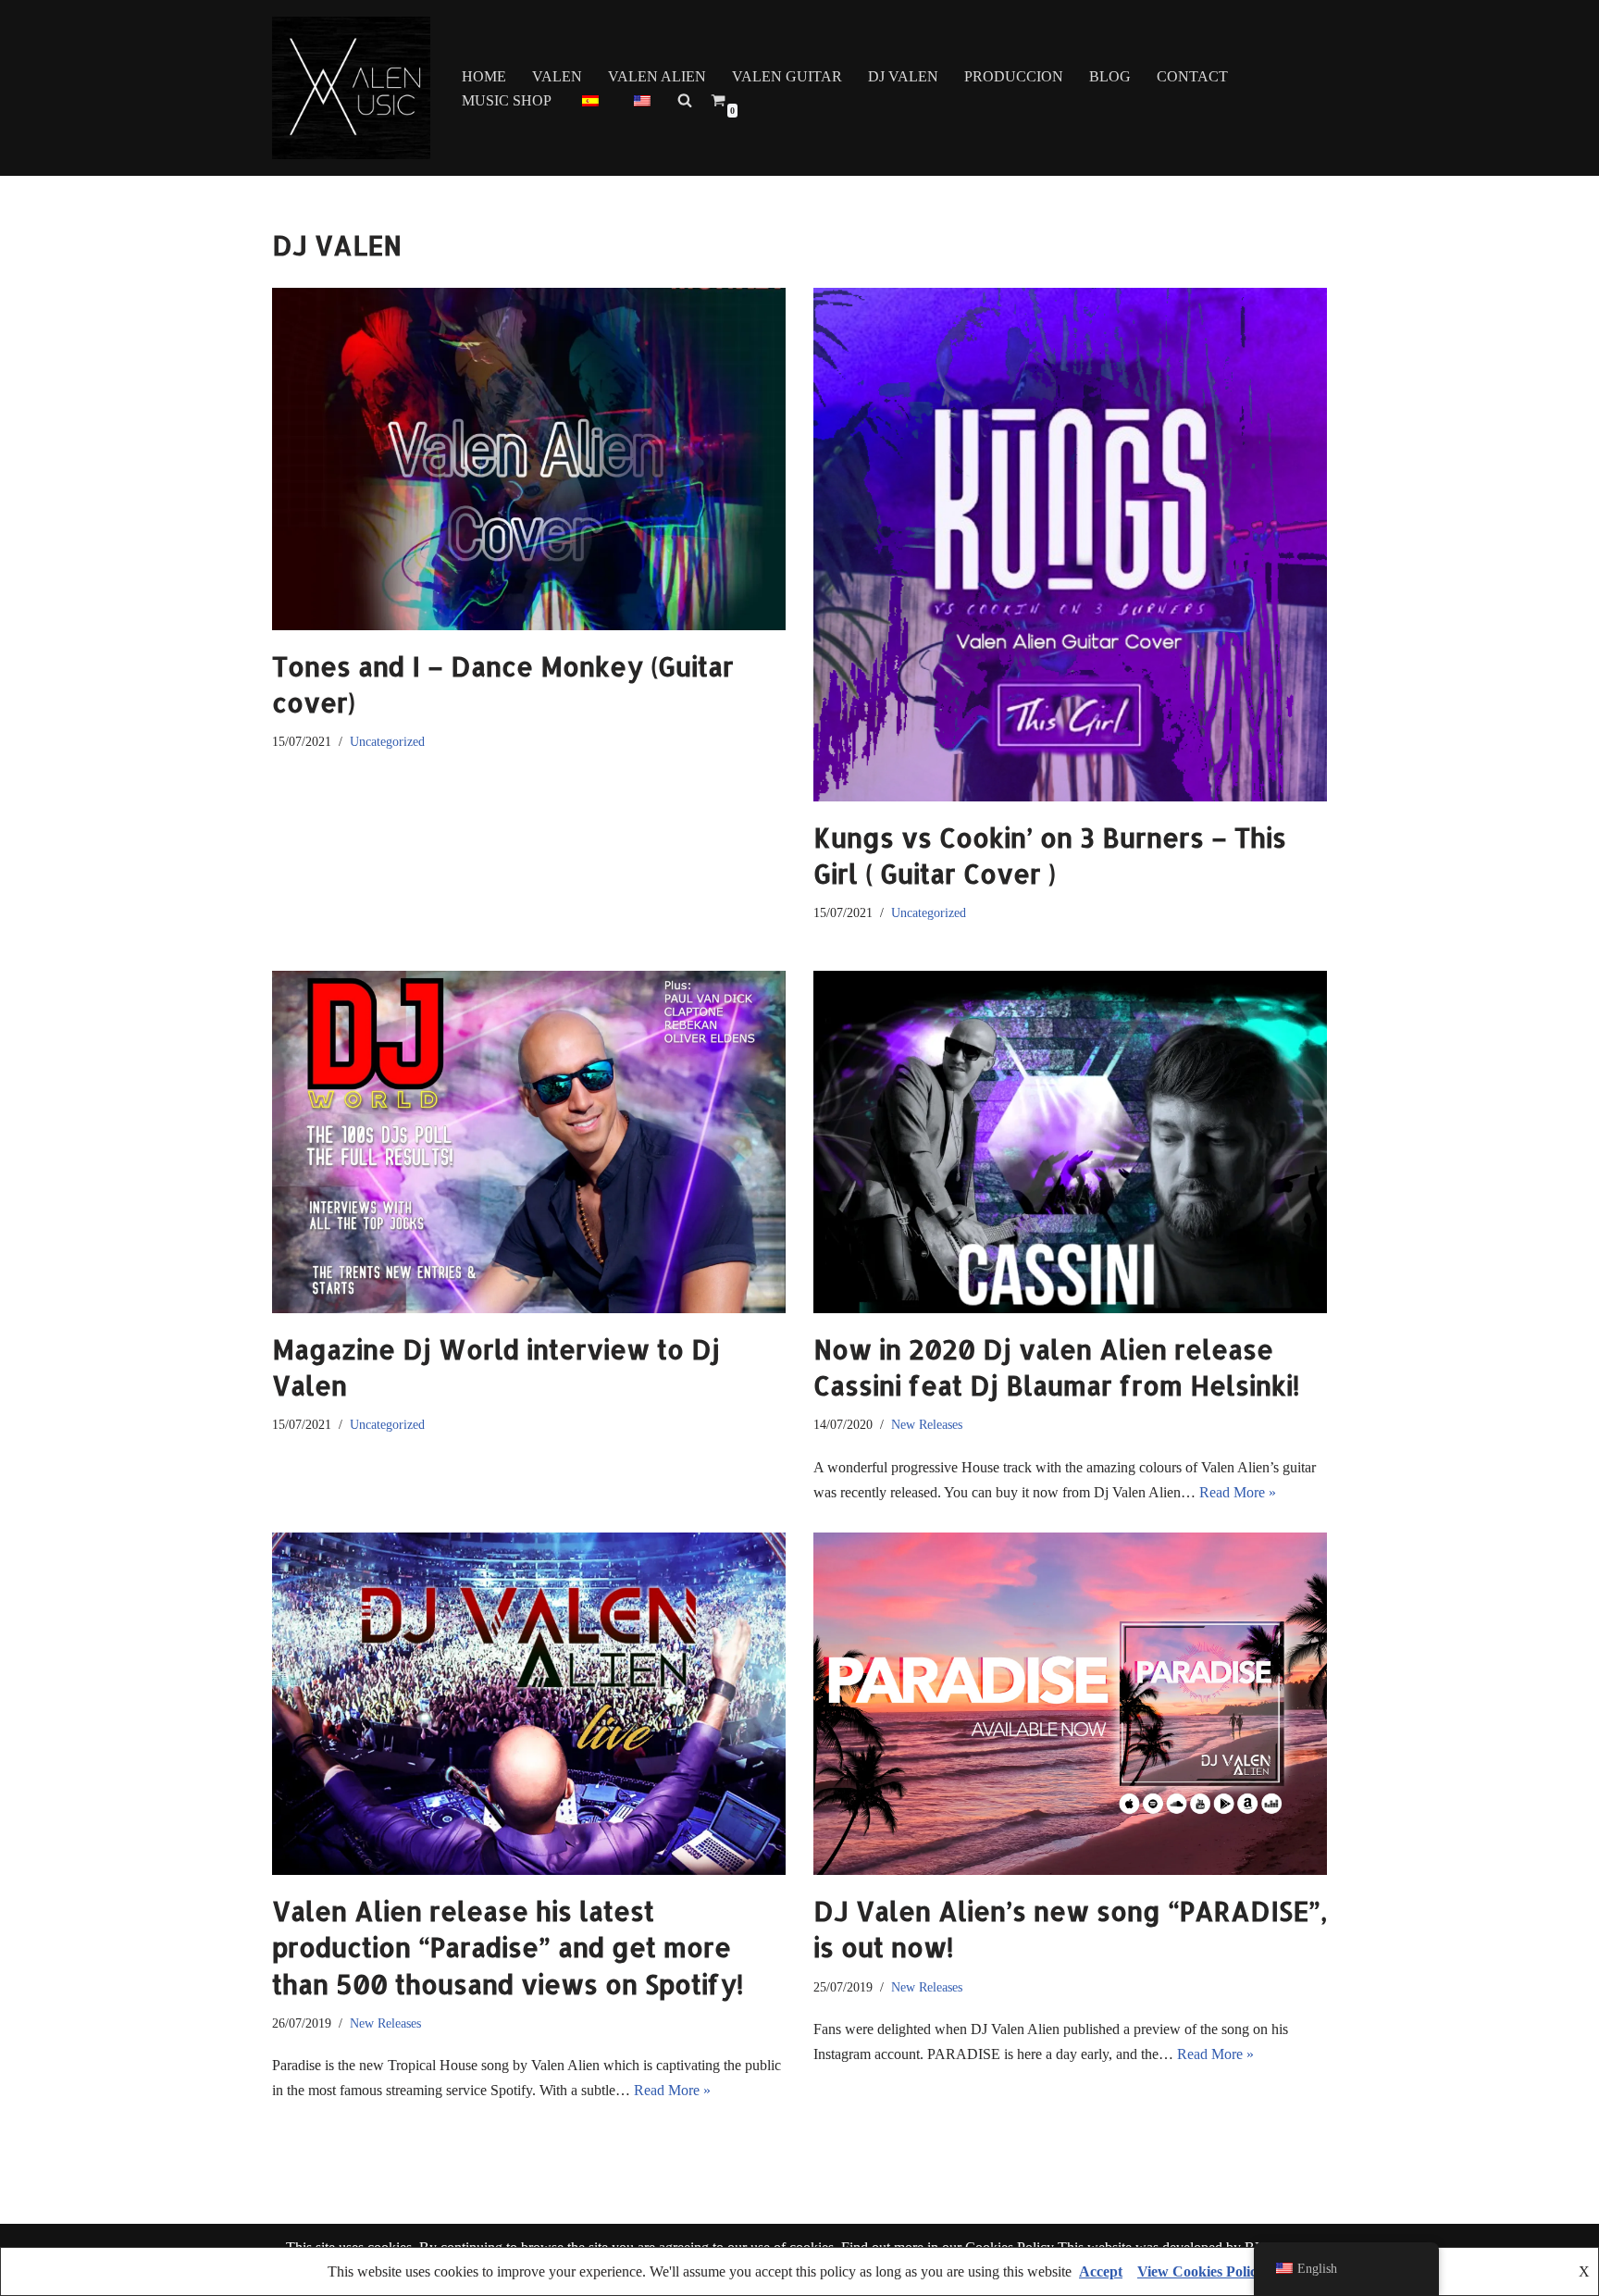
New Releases (927, 1424)
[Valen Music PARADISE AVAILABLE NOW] (351, 88)
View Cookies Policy (1201, 2271)
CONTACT (1192, 76)
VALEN (557, 76)
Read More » (1238, 1492)
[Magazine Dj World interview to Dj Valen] (529, 1142)
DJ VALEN (903, 76)
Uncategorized (387, 741)
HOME (484, 76)
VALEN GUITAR (787, 76)
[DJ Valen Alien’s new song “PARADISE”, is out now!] (1070, 1704)
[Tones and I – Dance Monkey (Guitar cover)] (529, 459)
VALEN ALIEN (657, 76)
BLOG (1110, 76)
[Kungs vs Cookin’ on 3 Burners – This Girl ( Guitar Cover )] (1070, 545)
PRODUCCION (1014, 76)
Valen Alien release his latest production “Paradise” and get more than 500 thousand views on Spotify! (508, 1947)
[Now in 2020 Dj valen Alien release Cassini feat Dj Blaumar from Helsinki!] (1070, 1142)
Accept (1101, 2271)
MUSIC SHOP (507, 100)
